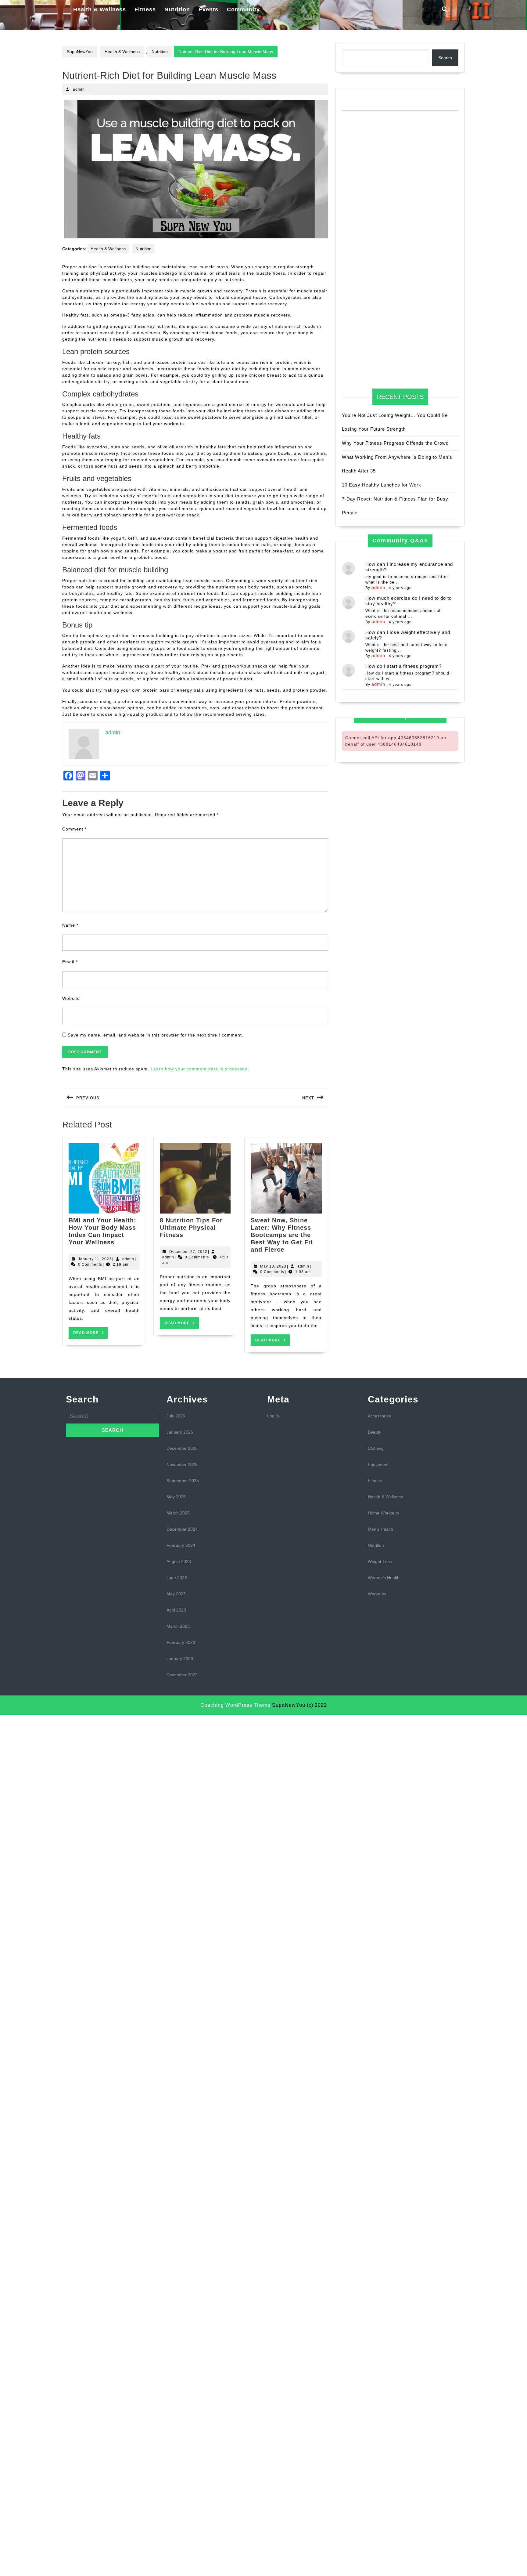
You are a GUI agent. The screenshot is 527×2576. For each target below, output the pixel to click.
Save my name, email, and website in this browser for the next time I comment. (156, 1035)
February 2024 (181, 1545)
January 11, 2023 (95, 1259)
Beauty (375, 1432)
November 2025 (182, 1464)
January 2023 (180, 1659)
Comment (74, 829)
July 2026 (176, 1416)
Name (70, 925)
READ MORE (90, 1335)
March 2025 (178, 1513)
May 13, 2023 (273, 1266)
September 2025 (183, 1481)
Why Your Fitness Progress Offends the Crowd (395, 443)
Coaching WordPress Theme (235, 1705)
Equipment (378, 1464)
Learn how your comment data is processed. (200, 1069)
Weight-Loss (380, 1561)
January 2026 (180, 1432)
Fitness (145, 9)
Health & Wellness (100, 9)
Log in (273, 1416)
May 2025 (176, 1497)
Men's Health (380, 1529)
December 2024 (182, 1529)
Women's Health (384, 1578)
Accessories (379, 1416)
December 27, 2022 (188, 1252)
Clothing (376, 1448)
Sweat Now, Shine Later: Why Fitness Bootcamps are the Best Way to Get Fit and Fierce (282, 1235)
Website (71, 998)
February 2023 (181, 1642)
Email (70, 962)
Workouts (377, 1594)
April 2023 (176, 1610)
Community (243, 9)
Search (445, 58)
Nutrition (177, 9)
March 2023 (178, 1626)
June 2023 (177, 1578)
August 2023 (179, 1561)
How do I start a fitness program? (403, 666)
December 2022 (182, 1675)
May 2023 (176, 1594)
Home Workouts (383, 1513)
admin (79, 89)
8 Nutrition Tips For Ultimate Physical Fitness (191, 1228)
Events (208, 9)
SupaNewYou (80, 52)
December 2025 (182, 1448)
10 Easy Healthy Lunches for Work (382, 485)
